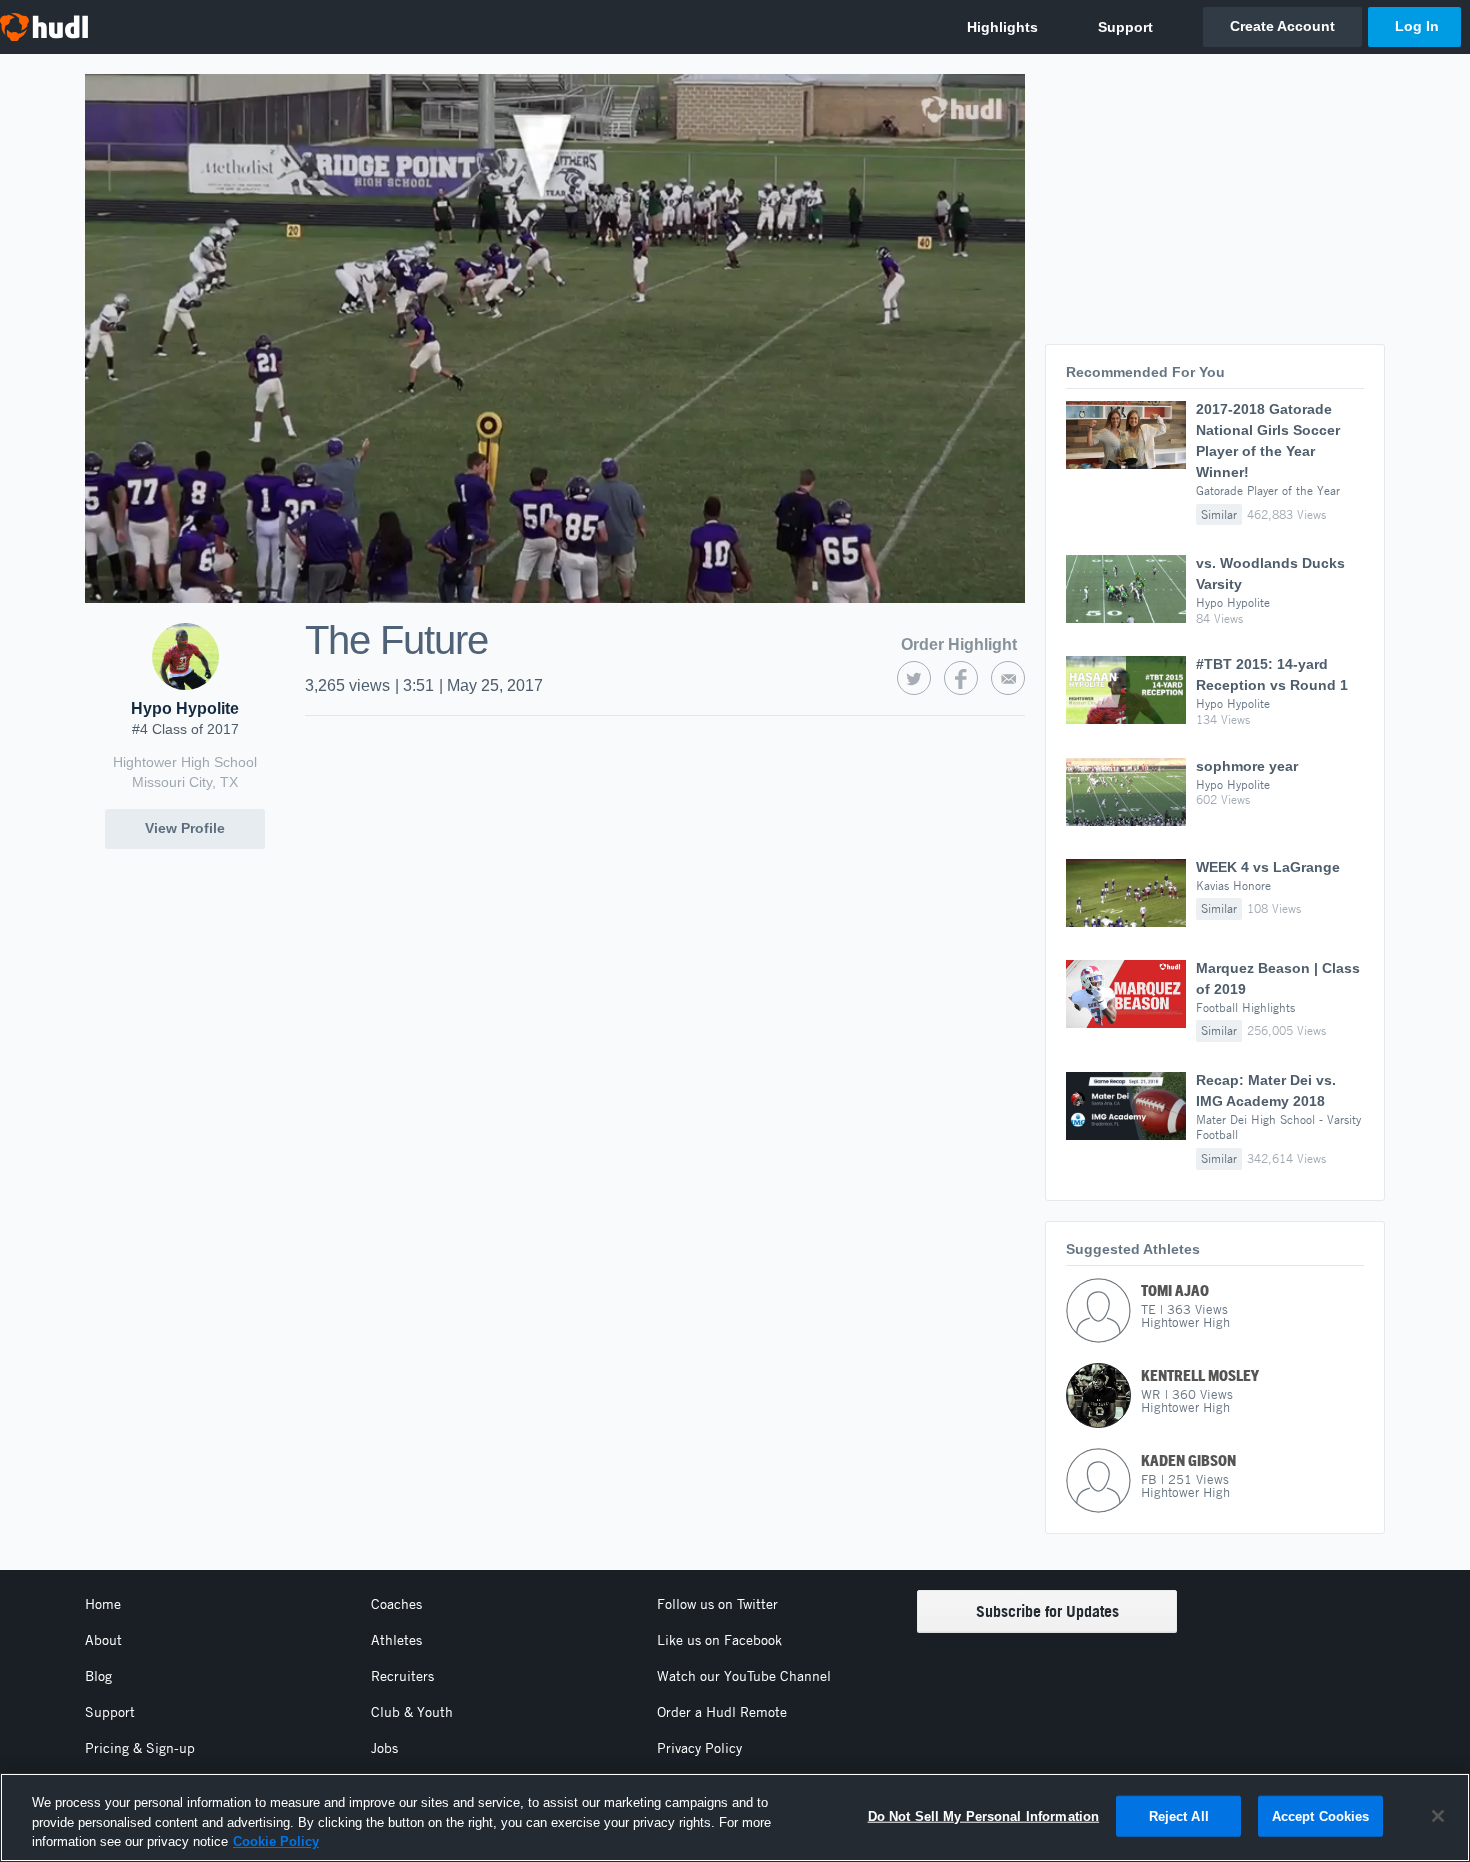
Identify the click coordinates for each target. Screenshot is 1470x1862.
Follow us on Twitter (717, 1604)
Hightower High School (185, 762)
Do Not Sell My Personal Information (984, 1815)
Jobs (384, 1748)
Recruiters (402, 1676)
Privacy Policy (699, 1748)
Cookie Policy (276, 1841)
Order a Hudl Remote (722, 1712)
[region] (735, 1817)
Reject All (1179, 1815)
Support (110, 1712)
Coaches (396, 1604)
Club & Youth (412, 1712)
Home (103, 1604)
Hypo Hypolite (185, 708)
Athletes (396, 1640)
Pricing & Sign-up (140, 1748)
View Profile (185, 828)
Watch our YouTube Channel (744, 1676)
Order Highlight (959, 644)
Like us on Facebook (719, 1640)
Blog (98, 1676)
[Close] (1438, 1816)
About (103, 1640)
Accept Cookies (1321, 1815)
